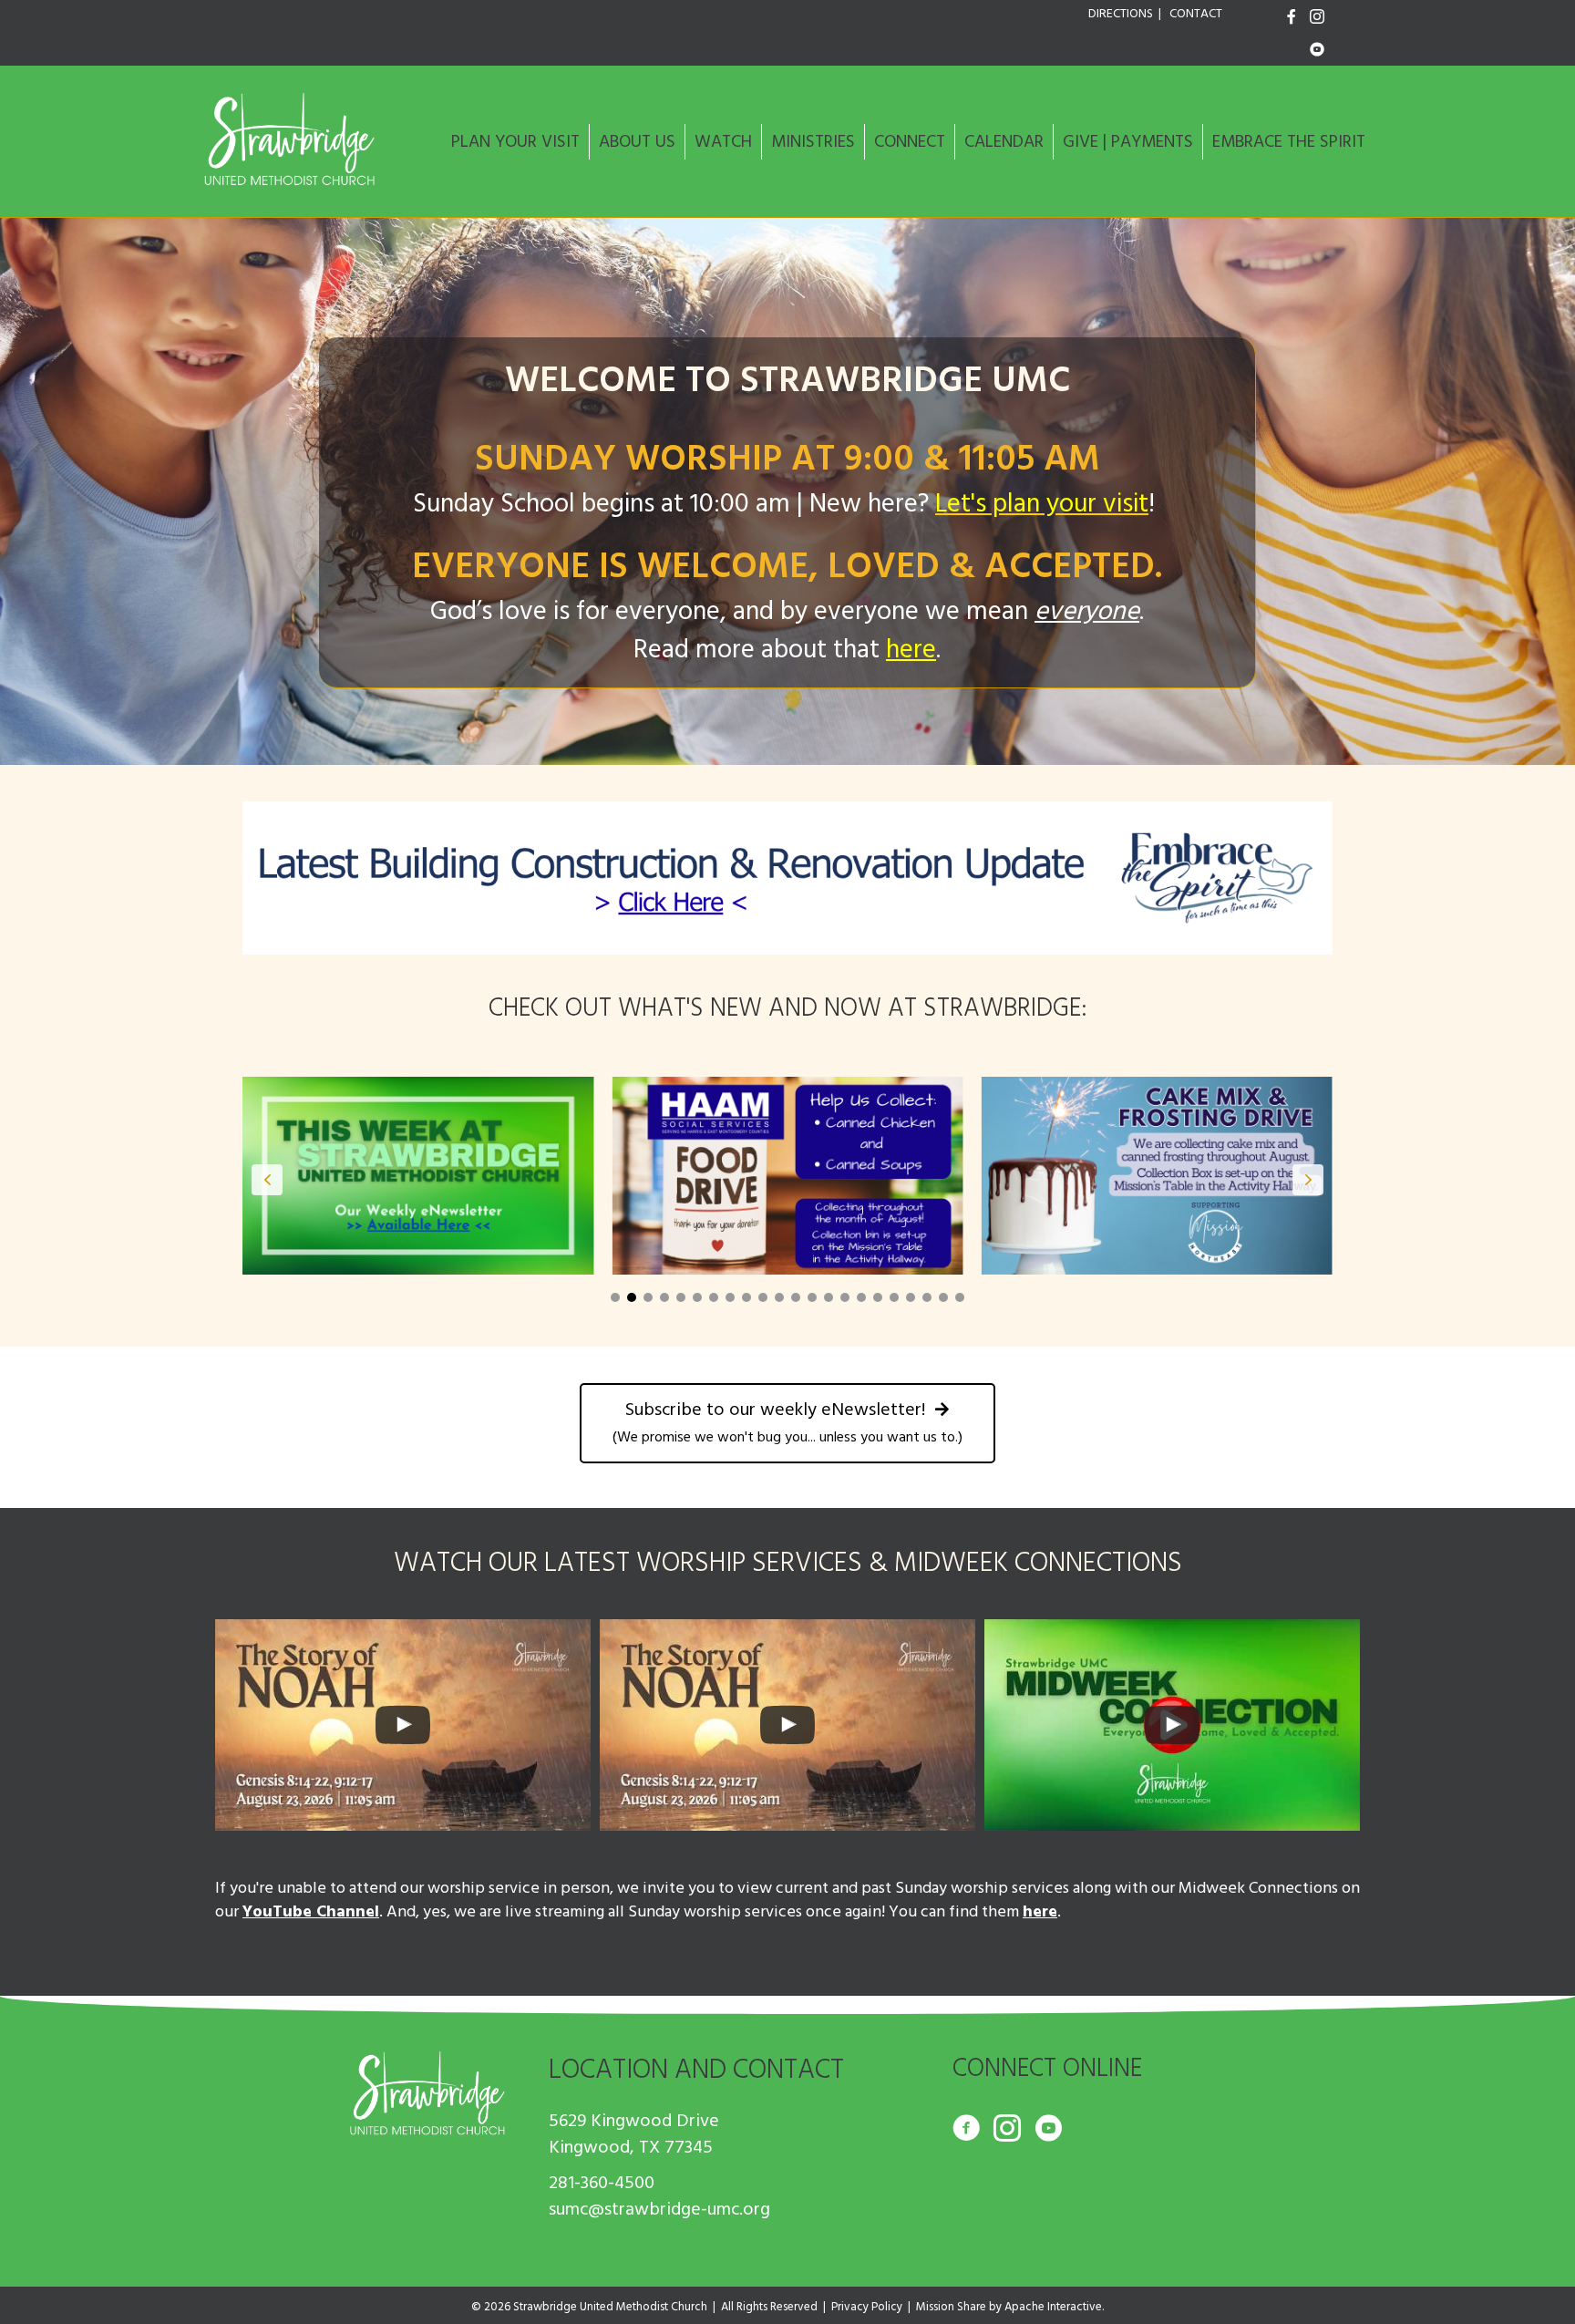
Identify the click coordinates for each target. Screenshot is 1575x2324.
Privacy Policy (867, 2307)
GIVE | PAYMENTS (1128, 142)
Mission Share (951, 2307)
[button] (615, 1297)
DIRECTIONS (1121, 14)
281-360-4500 (602, 2183)
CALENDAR (1004, 142)
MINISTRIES (813, 142)
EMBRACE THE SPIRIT (1289, 142)
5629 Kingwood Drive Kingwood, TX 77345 (634, 2134)
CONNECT (910, 142)
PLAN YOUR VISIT (515, 142)
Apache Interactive (1053, 2307)
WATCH (723, 142)
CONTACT (1196, 14)
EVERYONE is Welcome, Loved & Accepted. (787, 567)
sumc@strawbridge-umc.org (659, 2209)
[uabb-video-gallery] (403, 1725)
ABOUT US (637, 142)
